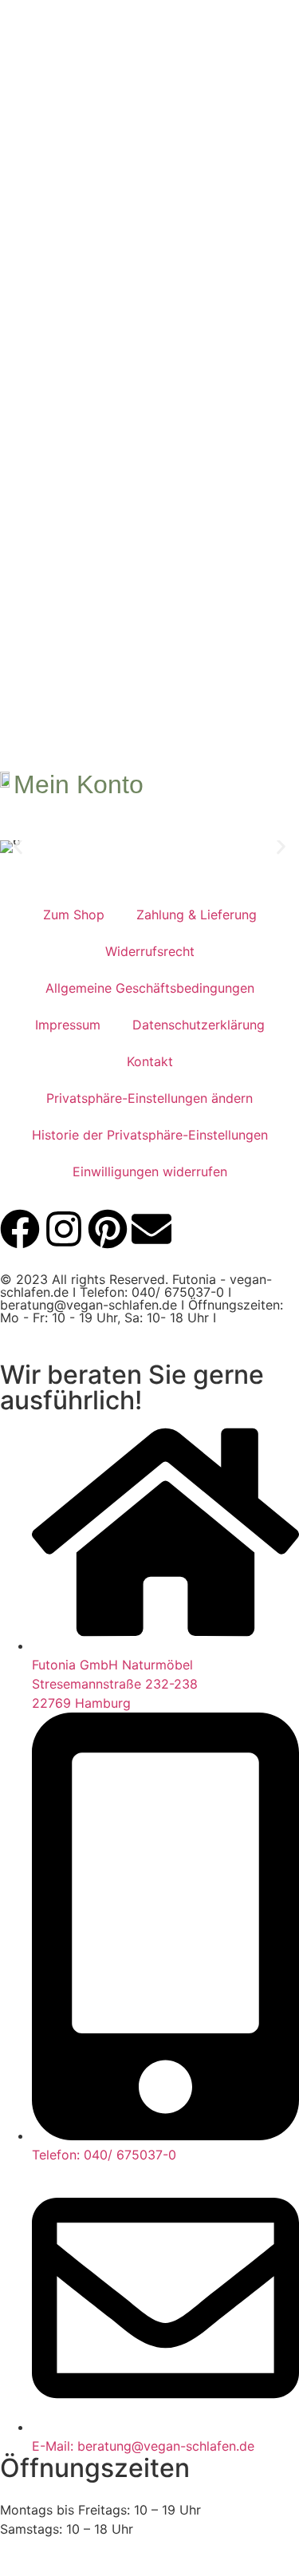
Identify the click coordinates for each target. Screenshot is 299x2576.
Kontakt (150, 1061)
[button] (18, 846)
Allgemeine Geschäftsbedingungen (150, 988)
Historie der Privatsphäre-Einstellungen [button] (150, 1135)
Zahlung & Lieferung (197, 915)
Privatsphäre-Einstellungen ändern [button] (149, 1098)
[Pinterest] (108, 1229)
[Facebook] (20, 1229)
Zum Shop (74, 915)
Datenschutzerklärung (199, 1025)
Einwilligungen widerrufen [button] (150, 1171)
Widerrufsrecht (150, 951)
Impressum (68, 1025)
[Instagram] (64, 1229)
